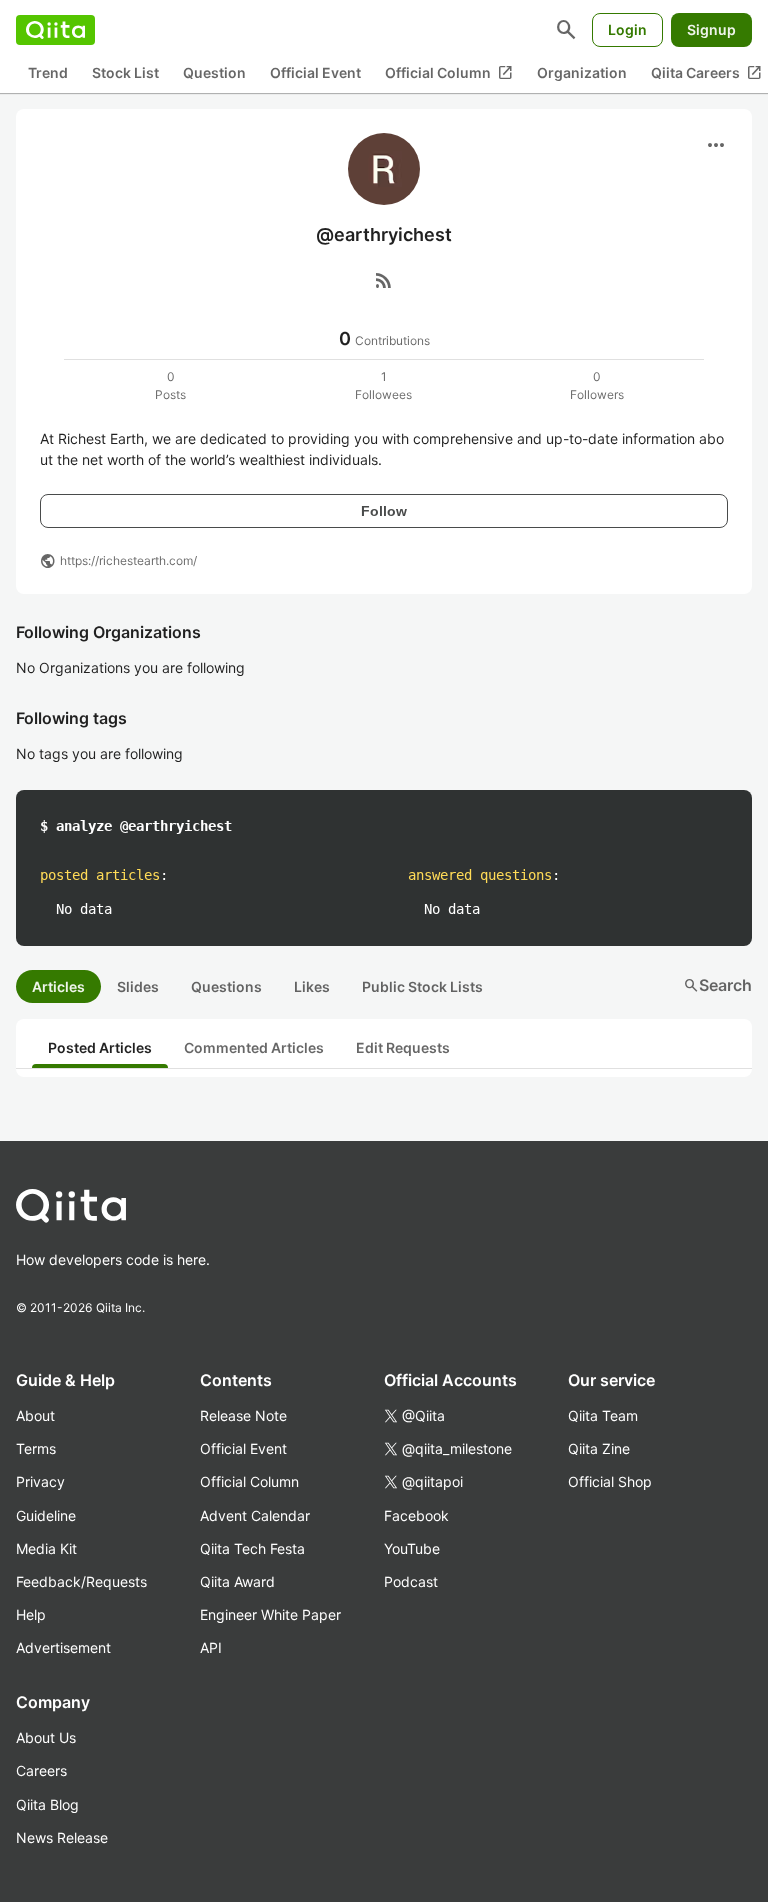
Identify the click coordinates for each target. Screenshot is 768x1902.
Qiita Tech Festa (252, 1548)
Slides (138, 986)
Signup (711, 29)
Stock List (125, 72)
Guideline (46, 1515)
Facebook (416, 1515)
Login (627, 29)
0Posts (170, 385)
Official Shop (610, 1481)
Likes (312, 986)
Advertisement (63, 1647)
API (211, 1647)
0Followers (597, 385)
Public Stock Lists (422, 986)
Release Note (243, 1415)
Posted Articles (100, 1047)
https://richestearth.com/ (128, 560)
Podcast (411, 1581)
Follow (384, 511)
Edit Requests (403, 1047)
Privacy (40, 1481)
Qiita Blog (47, 1804)
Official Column (449, 73)
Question (214, 72)
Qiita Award (237, 1581)
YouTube (412, 1548)
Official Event (315, 72)
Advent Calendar (255, 1515)
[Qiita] (55, 30)
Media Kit (46, 1548)
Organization (582, 72)
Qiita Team (603, 1415)
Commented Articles (254, 1047)
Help (31, 1614)
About (35, 1415)
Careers (41, 1770)
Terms (36, 1448)
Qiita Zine (599, 1448)
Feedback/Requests (81, 1581)
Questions (226, 986)
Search (717, 985)
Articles (58, 986)
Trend (48, 72)
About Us (46, 1737)
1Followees (383, 385)
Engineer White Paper (270, 1614)
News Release (62, 1837)
